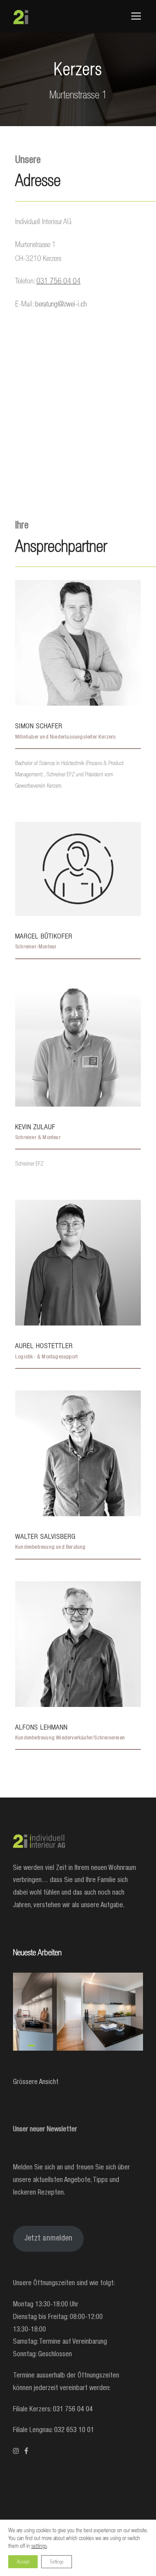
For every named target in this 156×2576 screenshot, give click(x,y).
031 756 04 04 (73, 2410)
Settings (57, 2562)
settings (39, 2546)
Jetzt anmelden (48, 2239)
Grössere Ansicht (36, 2083)
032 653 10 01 (74, 2431)
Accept (23, 2562)
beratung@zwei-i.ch (61, 304)
